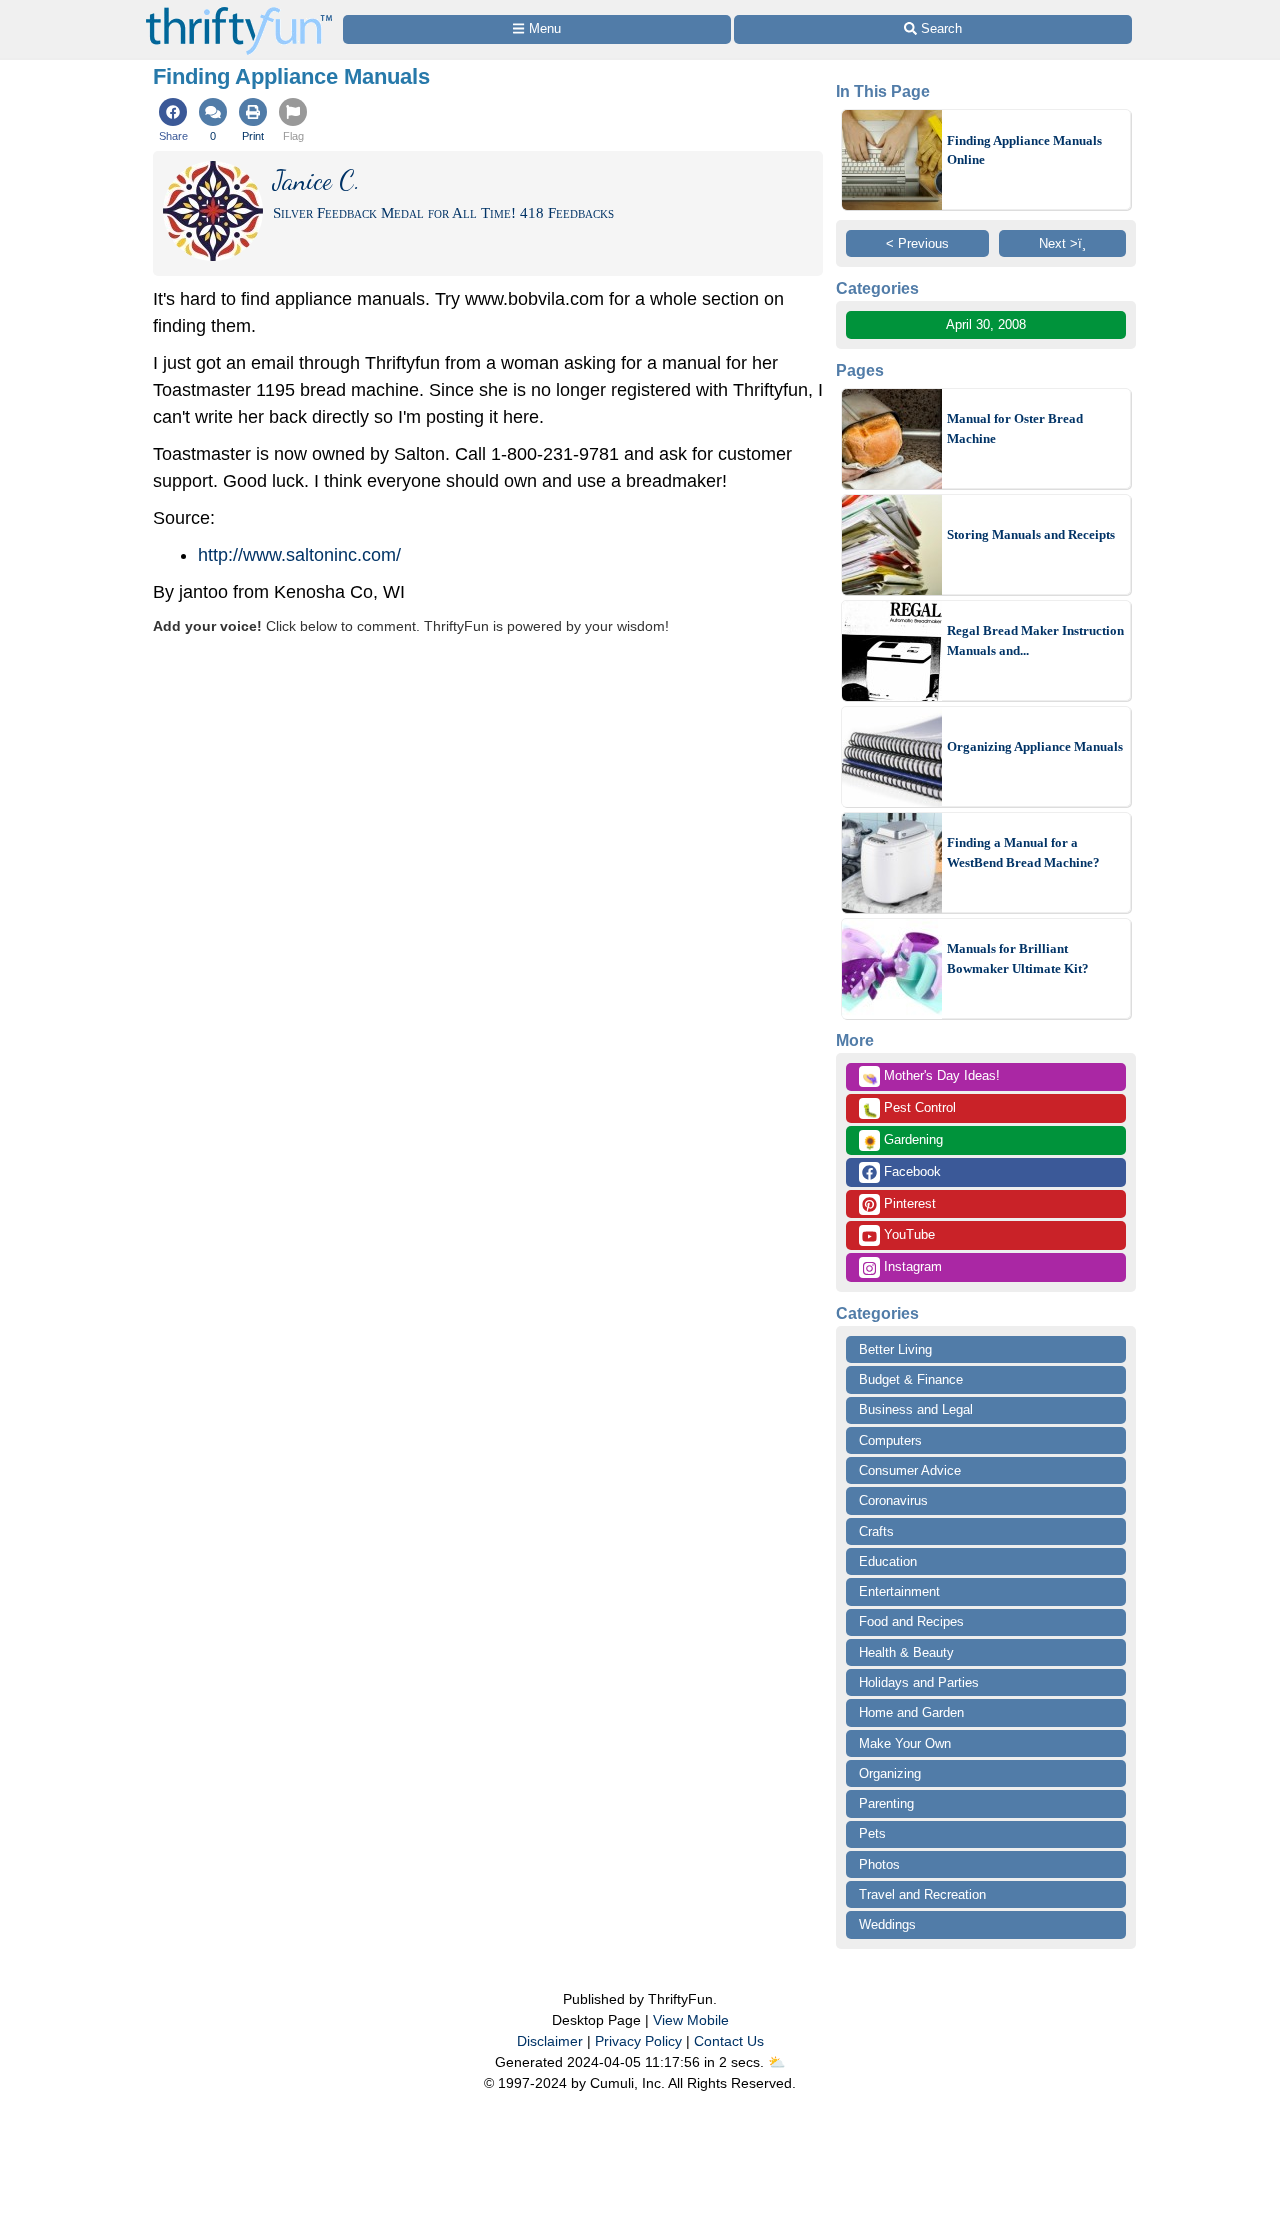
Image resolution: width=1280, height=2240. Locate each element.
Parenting (886, 1803)
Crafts (876, 1531)
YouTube (907, 1234)
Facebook (910, 1171)
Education (888, 1561)
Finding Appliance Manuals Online (1024, 150)
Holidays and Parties (919, 1682)
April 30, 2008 (986, 324)
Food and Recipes (911, 1621)
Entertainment (899, 1591)
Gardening (902, 1141)
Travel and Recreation (922, 1894)
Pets (872, 1833)
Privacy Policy (638, 2041)
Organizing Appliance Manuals (1035, 746)
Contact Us (729, 2041)
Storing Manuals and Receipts (1031, 534)
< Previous (917, 243)
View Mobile (691, 2020)
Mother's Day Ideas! (931, 1077)
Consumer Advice (910, 1470)
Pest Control (909, 1109)
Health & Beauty (906, 1652)
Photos (879, 1864)
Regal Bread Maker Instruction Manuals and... (1035, 640)
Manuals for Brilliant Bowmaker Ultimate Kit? (1018, 958)
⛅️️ (776, 2062)
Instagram (911, 1266)
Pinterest (908, 1203)
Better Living (895, 1349)
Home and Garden (911, 1712)
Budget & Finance (911, 1379)
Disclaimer (550, 2041)
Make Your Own (905, 1743)
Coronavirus (893, 1500)
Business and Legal (916, 1409)
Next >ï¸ (1062, 243)
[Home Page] (239, 11)
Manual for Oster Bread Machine (1015, 428)
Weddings (887, 1924)
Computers (890, 1440)
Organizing (890, 1773)
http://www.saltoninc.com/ (299, 555)
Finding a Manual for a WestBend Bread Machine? (1023, 852)
